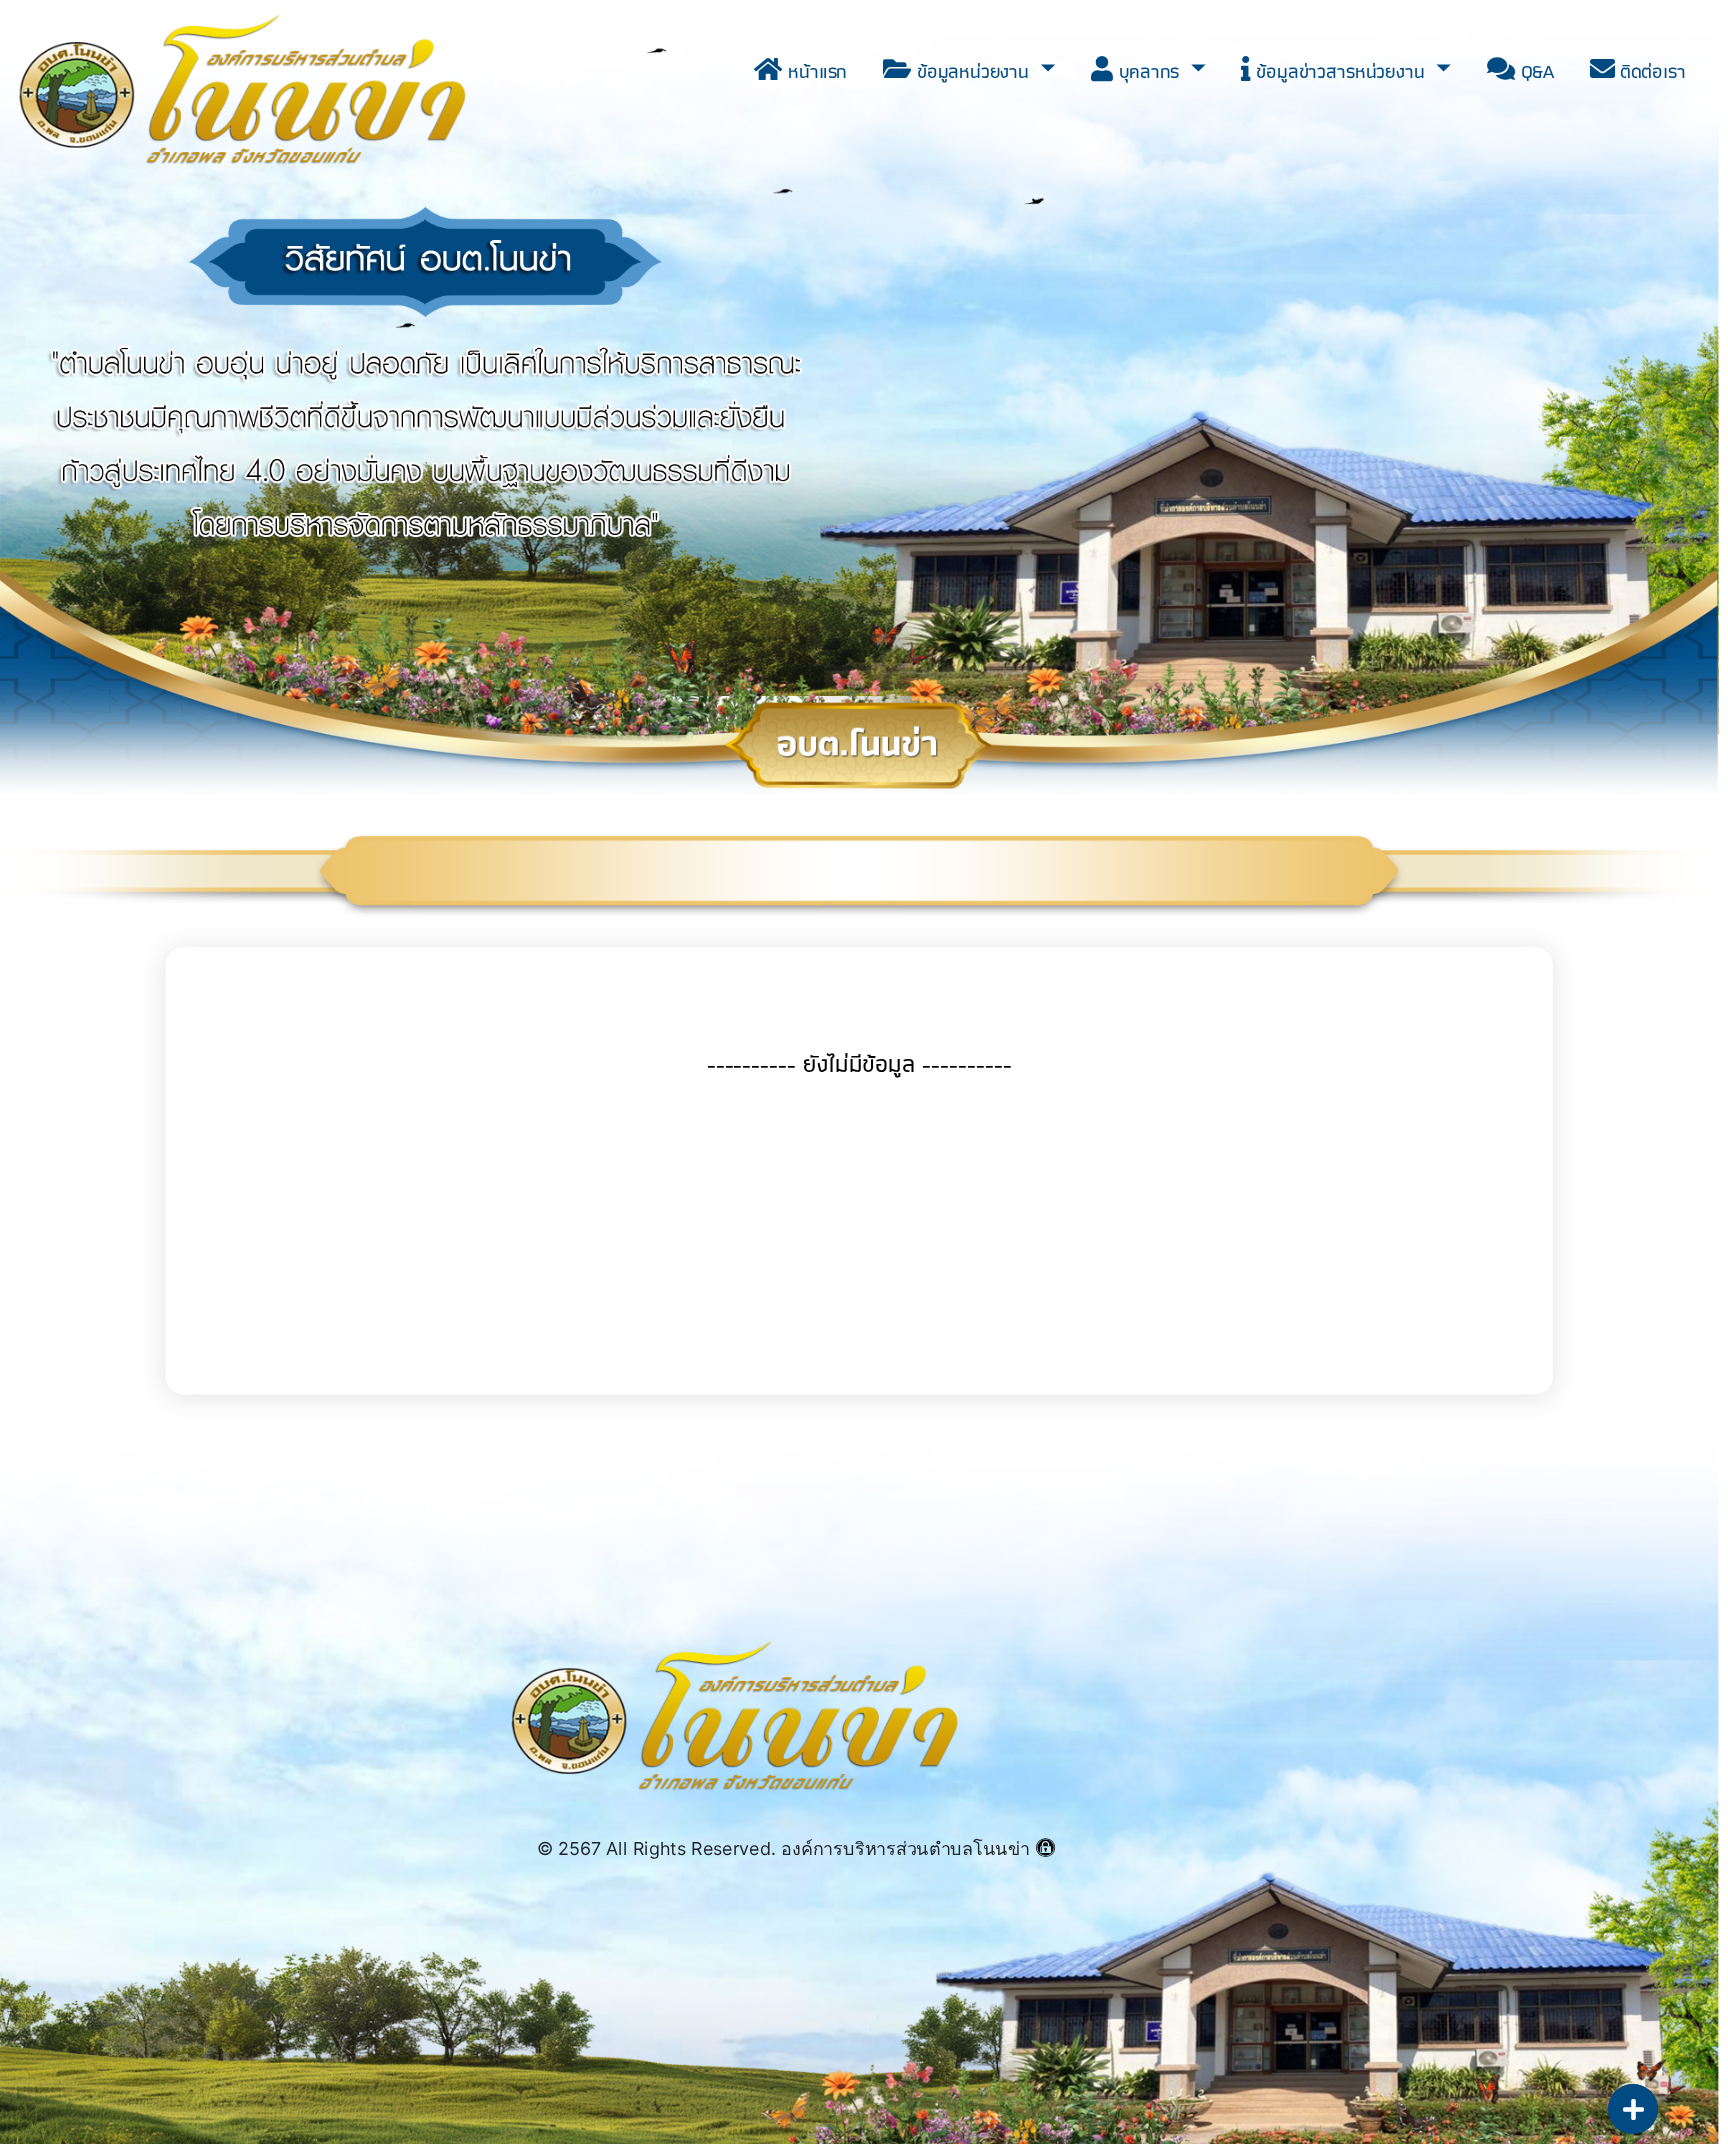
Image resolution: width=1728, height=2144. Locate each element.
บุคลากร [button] (1149, 71)
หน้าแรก (815, 71)
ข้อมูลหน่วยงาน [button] (973, 71)
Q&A (1534, 71)
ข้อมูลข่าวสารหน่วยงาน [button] (1340, 71)
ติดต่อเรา (1651, 71)
